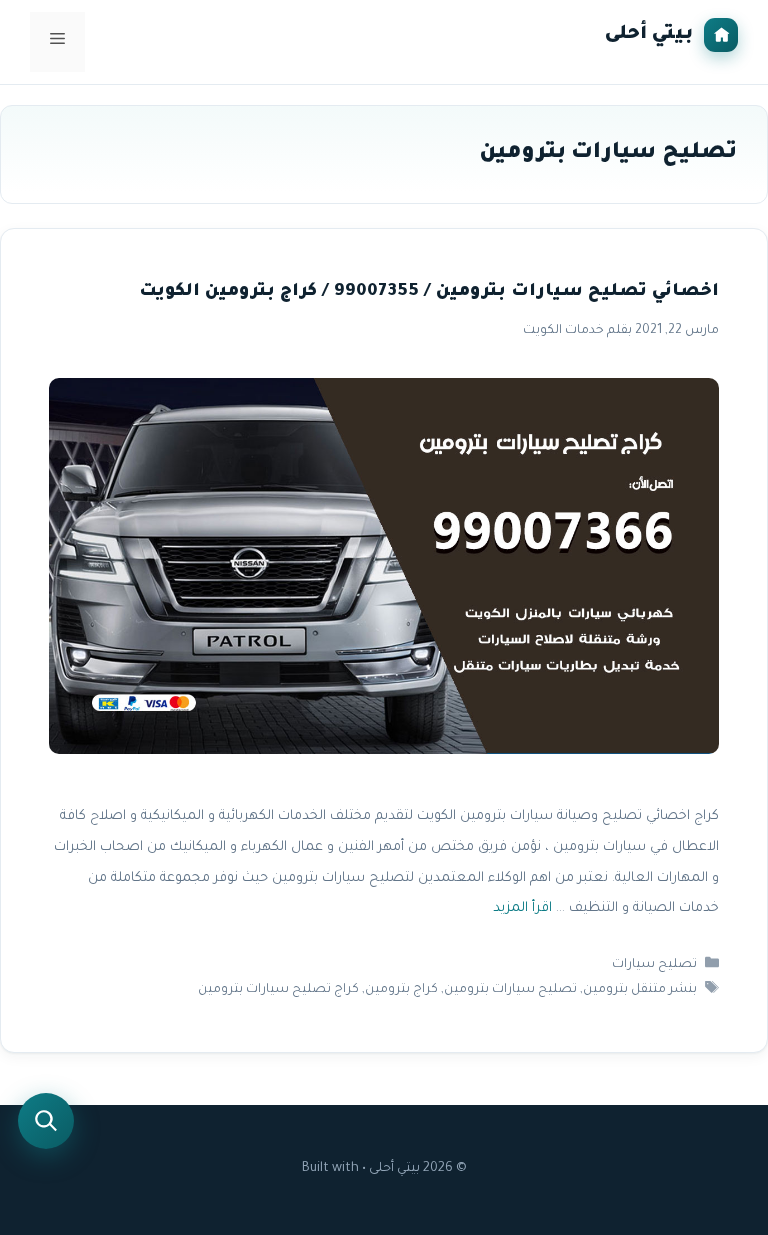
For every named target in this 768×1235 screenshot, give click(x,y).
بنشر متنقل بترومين (640, 991)
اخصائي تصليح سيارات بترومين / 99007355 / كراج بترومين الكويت (429, 292)
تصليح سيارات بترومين (510, 991)
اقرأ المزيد (522, 909)
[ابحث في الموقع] (46, 1121)
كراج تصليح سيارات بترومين (278, 991)
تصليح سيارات (654, 965)
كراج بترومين (401, 991)
